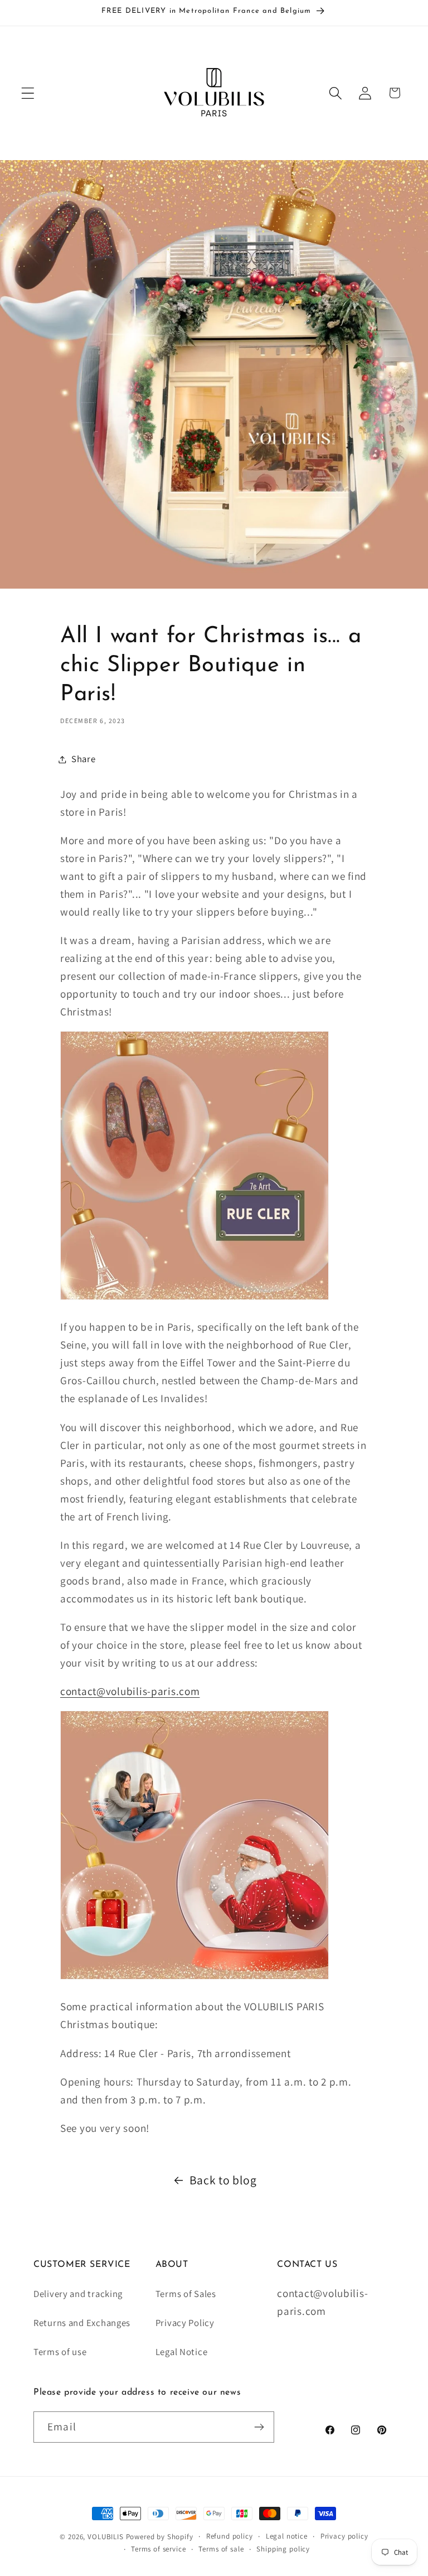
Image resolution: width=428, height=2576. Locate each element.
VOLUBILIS (106, 2537)
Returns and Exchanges (82, 2323)
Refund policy (230, 2536)
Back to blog (223, 2180)
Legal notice (287, 2536)
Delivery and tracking (78, 2294)
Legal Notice (182, 2352)
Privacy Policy (185, 2323)
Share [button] (84, 759)
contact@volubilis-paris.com (130, 1691)
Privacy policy (344, 2536)
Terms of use (60, 2352)
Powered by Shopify (160, 2537)
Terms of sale (221, 2549)
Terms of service (158, 2549)
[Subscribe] (259, 2427)
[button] (28, 93)
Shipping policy (283, 2549)
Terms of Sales (186, 2294)
